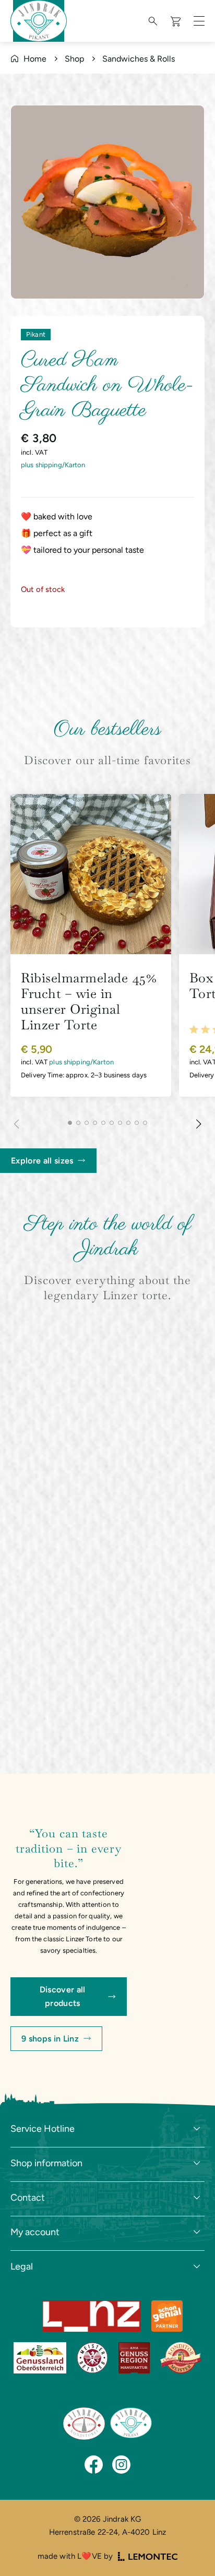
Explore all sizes (42, 1161)
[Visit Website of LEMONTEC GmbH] (148, 2556)
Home (35, 59)
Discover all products (63, 1996)
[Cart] (177, 21)
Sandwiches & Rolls (139, 59)
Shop (74, 59)
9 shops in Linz (50, 2039)
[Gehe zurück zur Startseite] (84, 2424)
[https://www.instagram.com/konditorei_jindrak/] (121, 2465)
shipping (49, 465)
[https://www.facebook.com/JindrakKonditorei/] (94, 2465)
